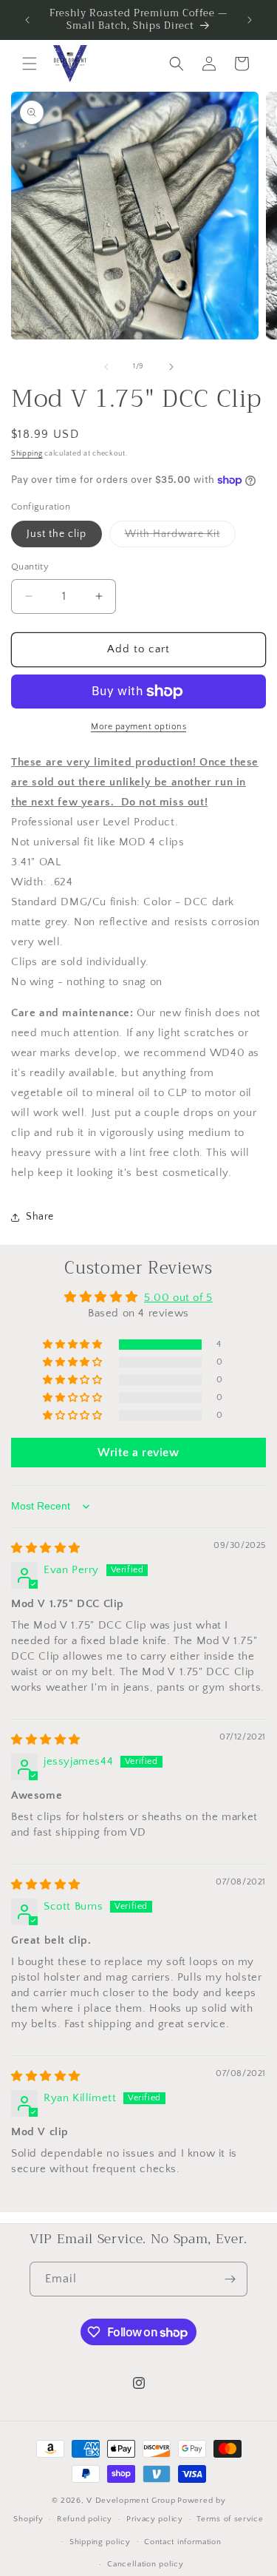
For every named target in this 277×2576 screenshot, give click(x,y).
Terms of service (230, 2519)
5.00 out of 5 (178, 1298)
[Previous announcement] (27, 20)
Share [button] (40, 1217)
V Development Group (131, 2501)
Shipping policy (100, 2542)
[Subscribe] (230, 2279)
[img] (46, 1548)
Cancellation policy (145, 2564)
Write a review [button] (138, 1453)
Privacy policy (155, 2519)
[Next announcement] (250, 20)
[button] (30, 64)
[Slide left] (106, 367)
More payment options (138, 727)
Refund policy (85, 2519)
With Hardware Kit (180, 537)
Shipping (27, 454)
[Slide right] (171, 367)
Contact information (182, 2542)
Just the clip (57, 534)
